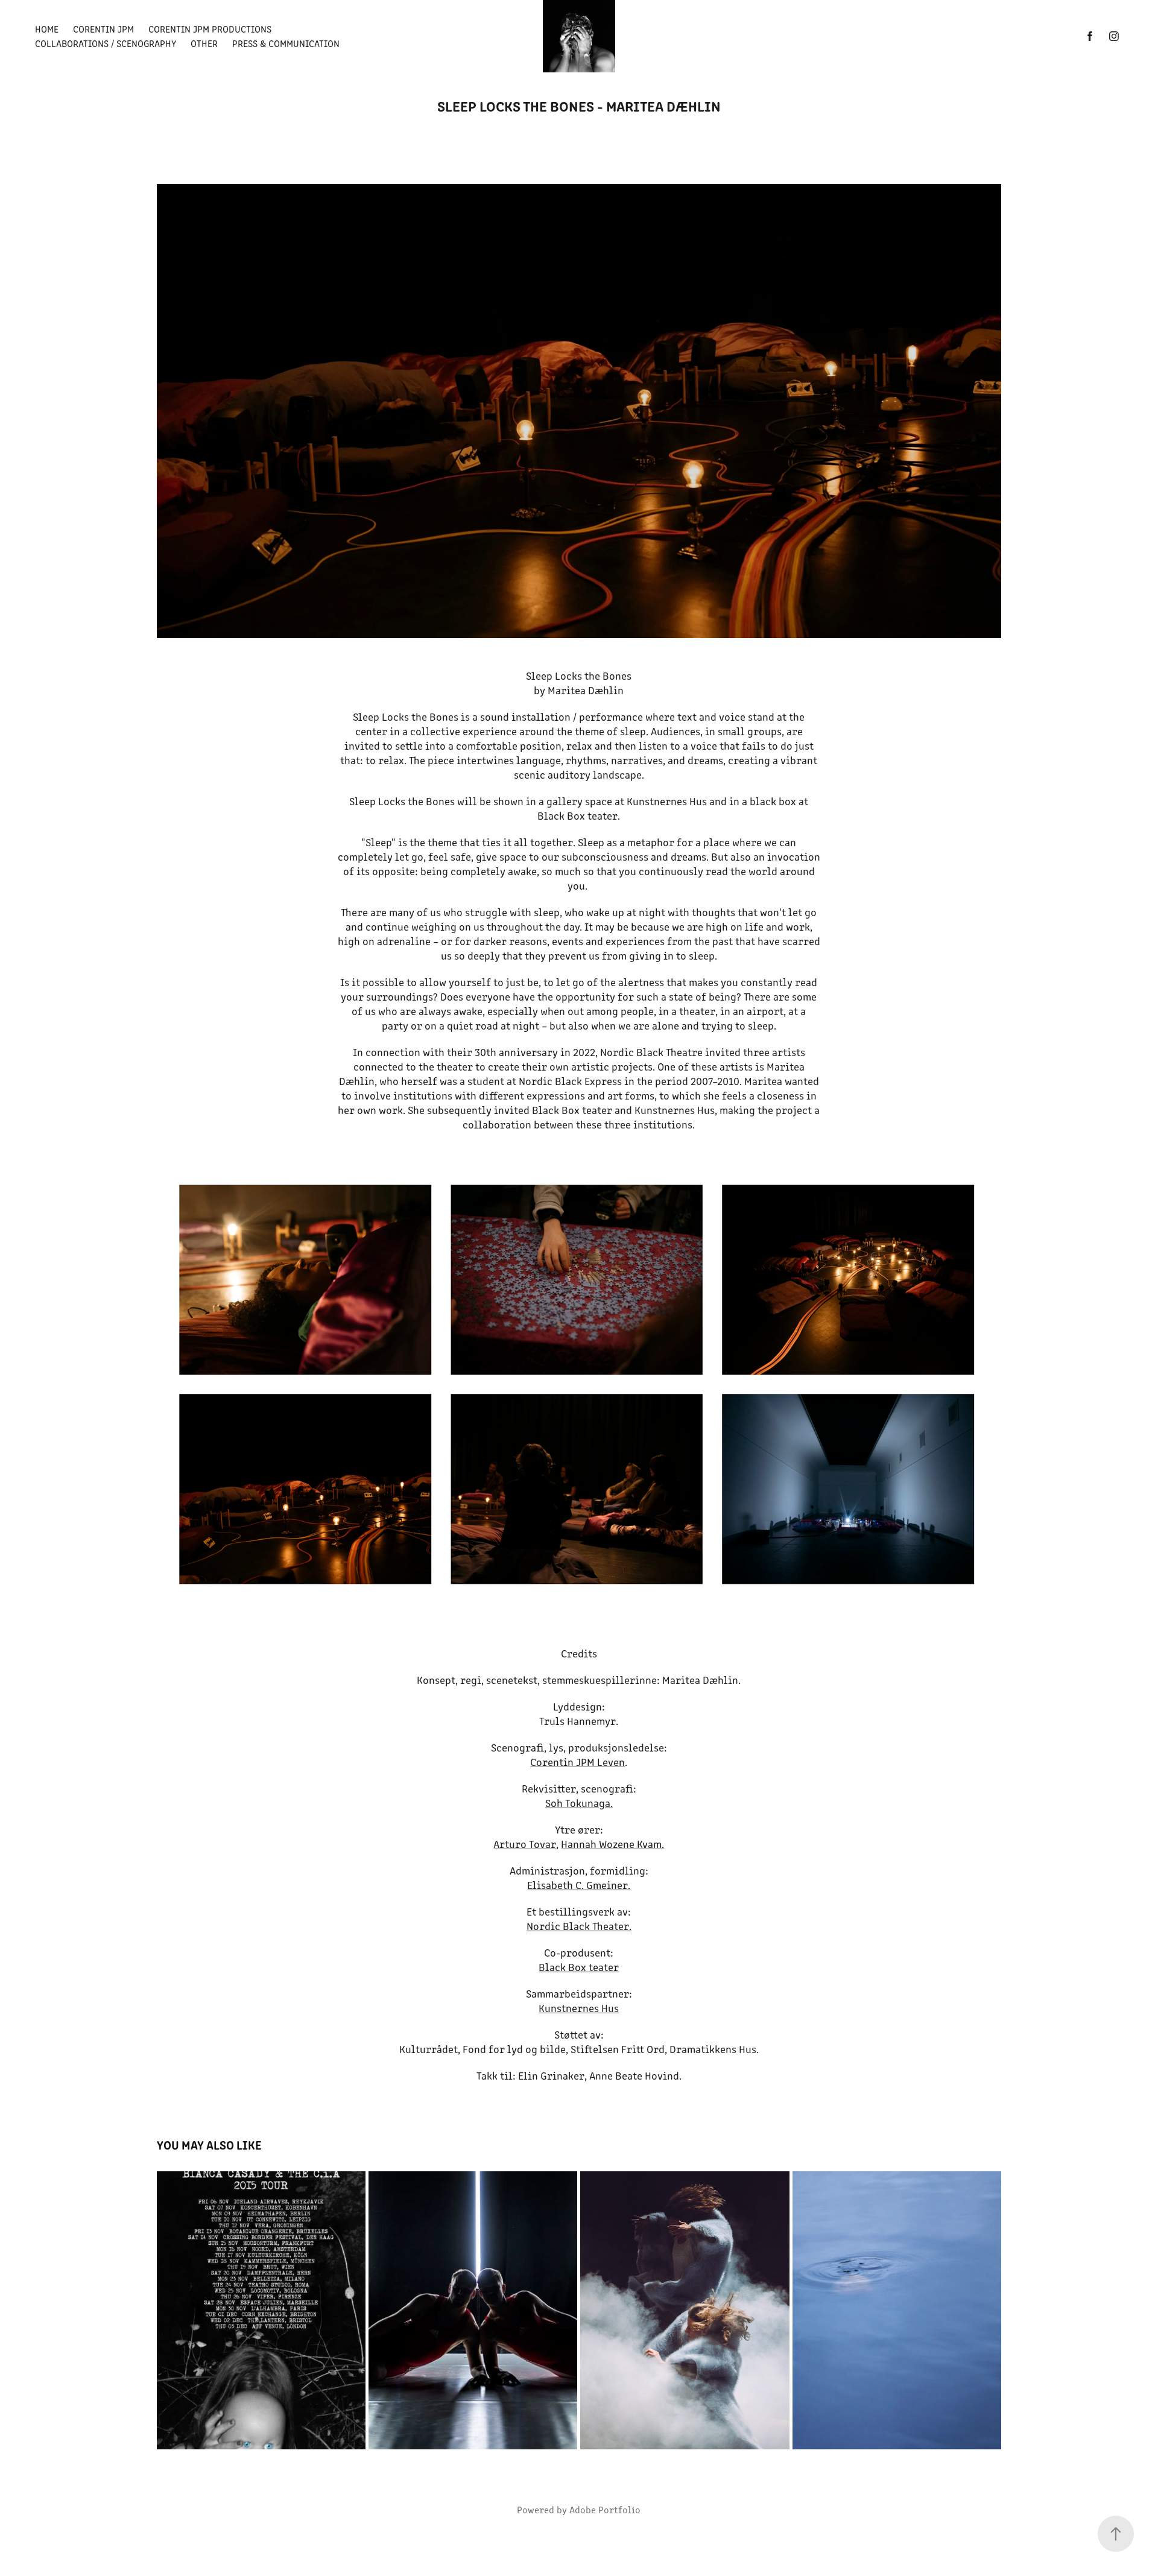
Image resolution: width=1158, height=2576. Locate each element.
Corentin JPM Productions (210, 29)
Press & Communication (286, 43)
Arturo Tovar (525, 1844)
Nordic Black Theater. (579, 1926)
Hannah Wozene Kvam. (612, 1844)
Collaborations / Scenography (106, 43)
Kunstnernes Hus (579, 2008)
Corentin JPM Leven (577, 1762)
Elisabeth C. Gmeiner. (579, 1885)
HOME (47, 29)
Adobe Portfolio (605, 2509)
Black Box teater (579, 1967)
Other (204, 43)
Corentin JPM (103, 29)
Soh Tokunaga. (579, 1803)
